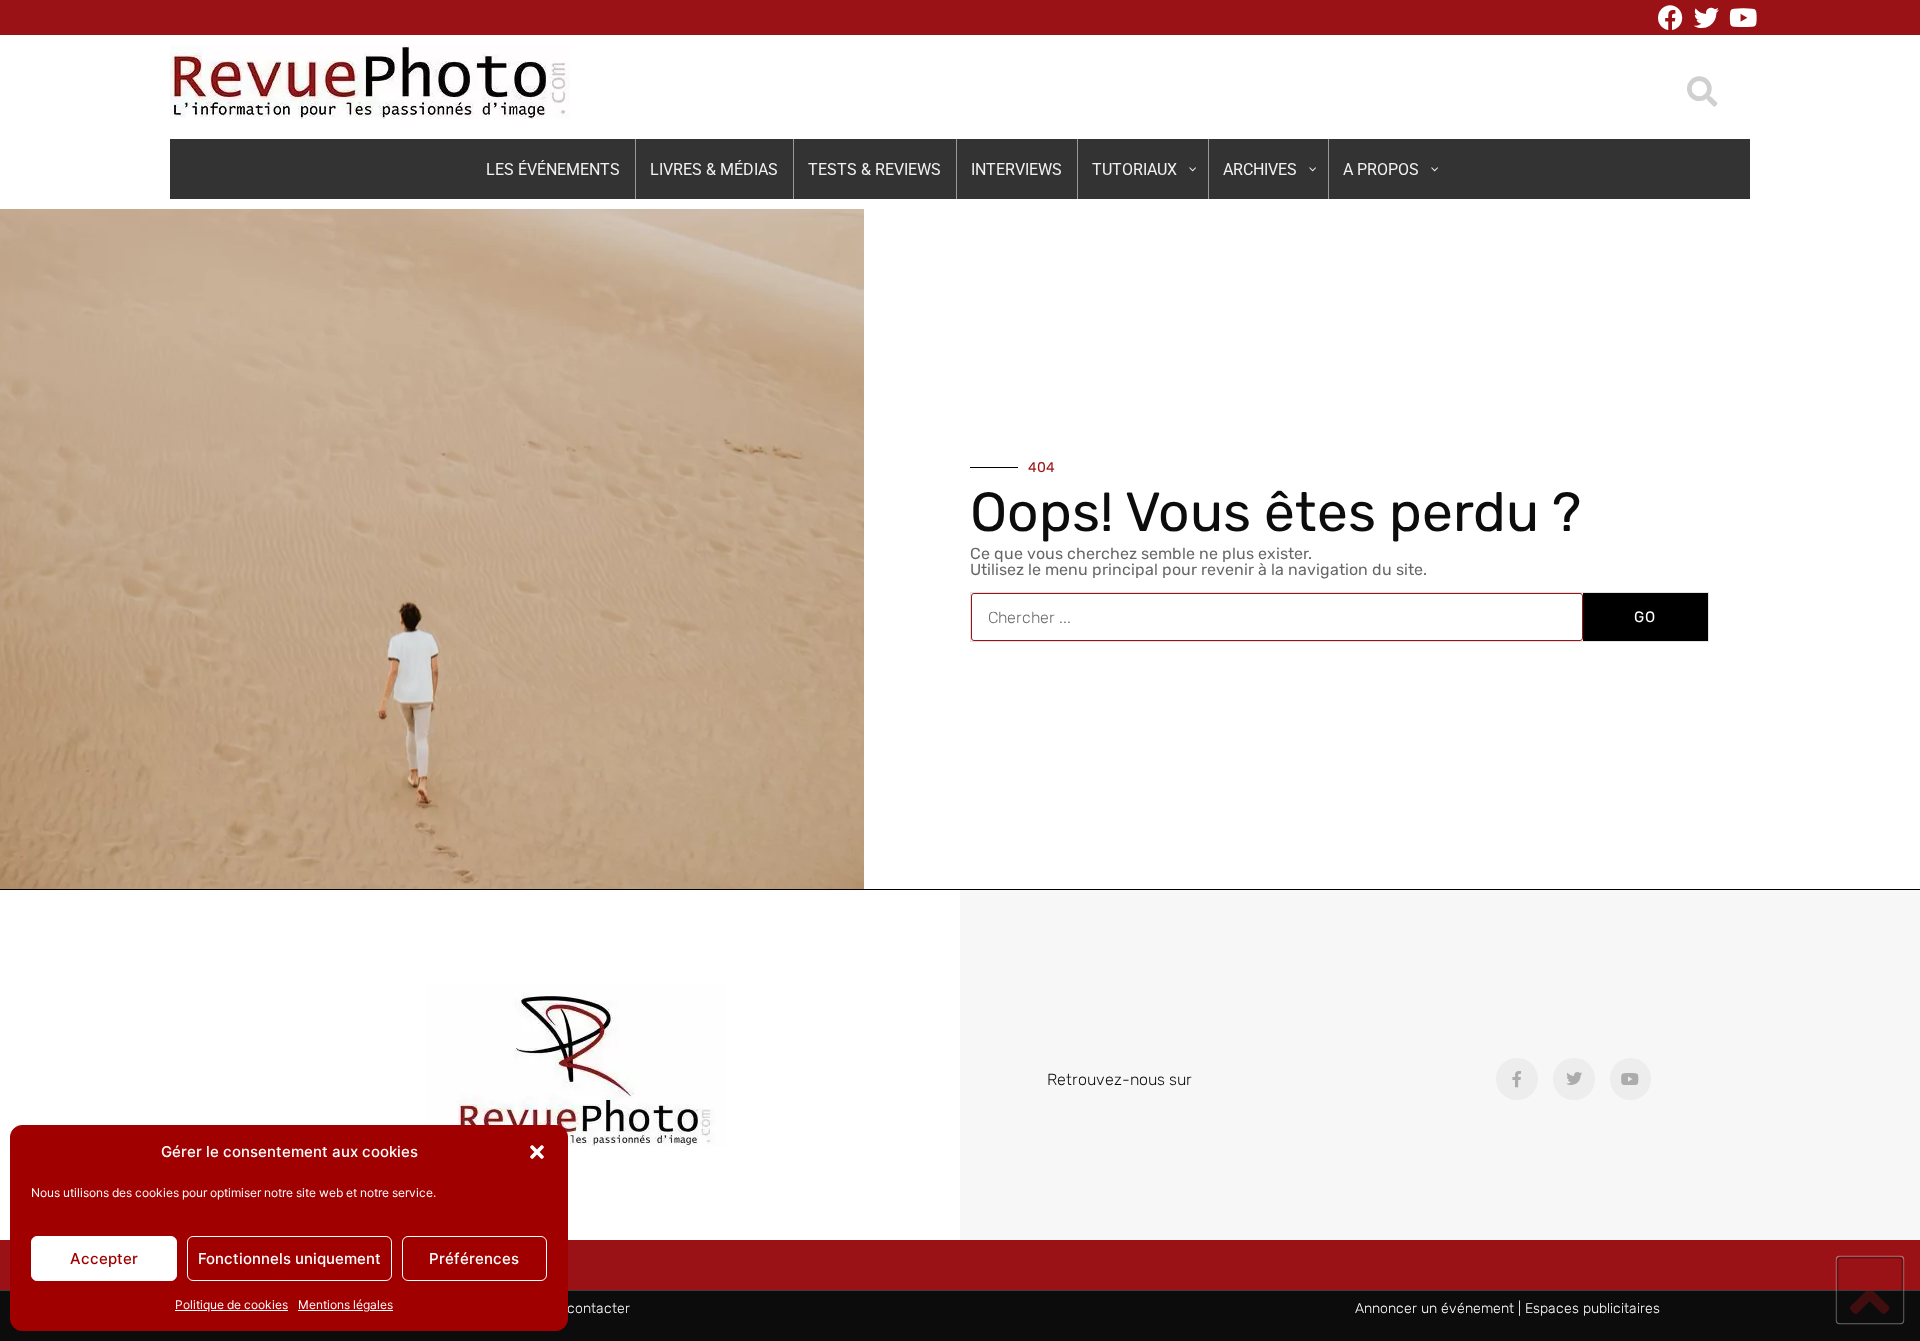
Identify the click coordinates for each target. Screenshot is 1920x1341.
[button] (537, 1152)
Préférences (474, 1258)
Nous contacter (580, 1308)
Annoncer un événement (1434, 1308)
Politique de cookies (231, 1304)
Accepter (104, 1258)
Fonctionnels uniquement (289, 1258)
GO (1645, 617)
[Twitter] (1706, 17)
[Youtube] (1742, 17)
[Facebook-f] (1517, 1079)
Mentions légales (345, 1304)
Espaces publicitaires (1592, 1308)
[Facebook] (1670, 17)
